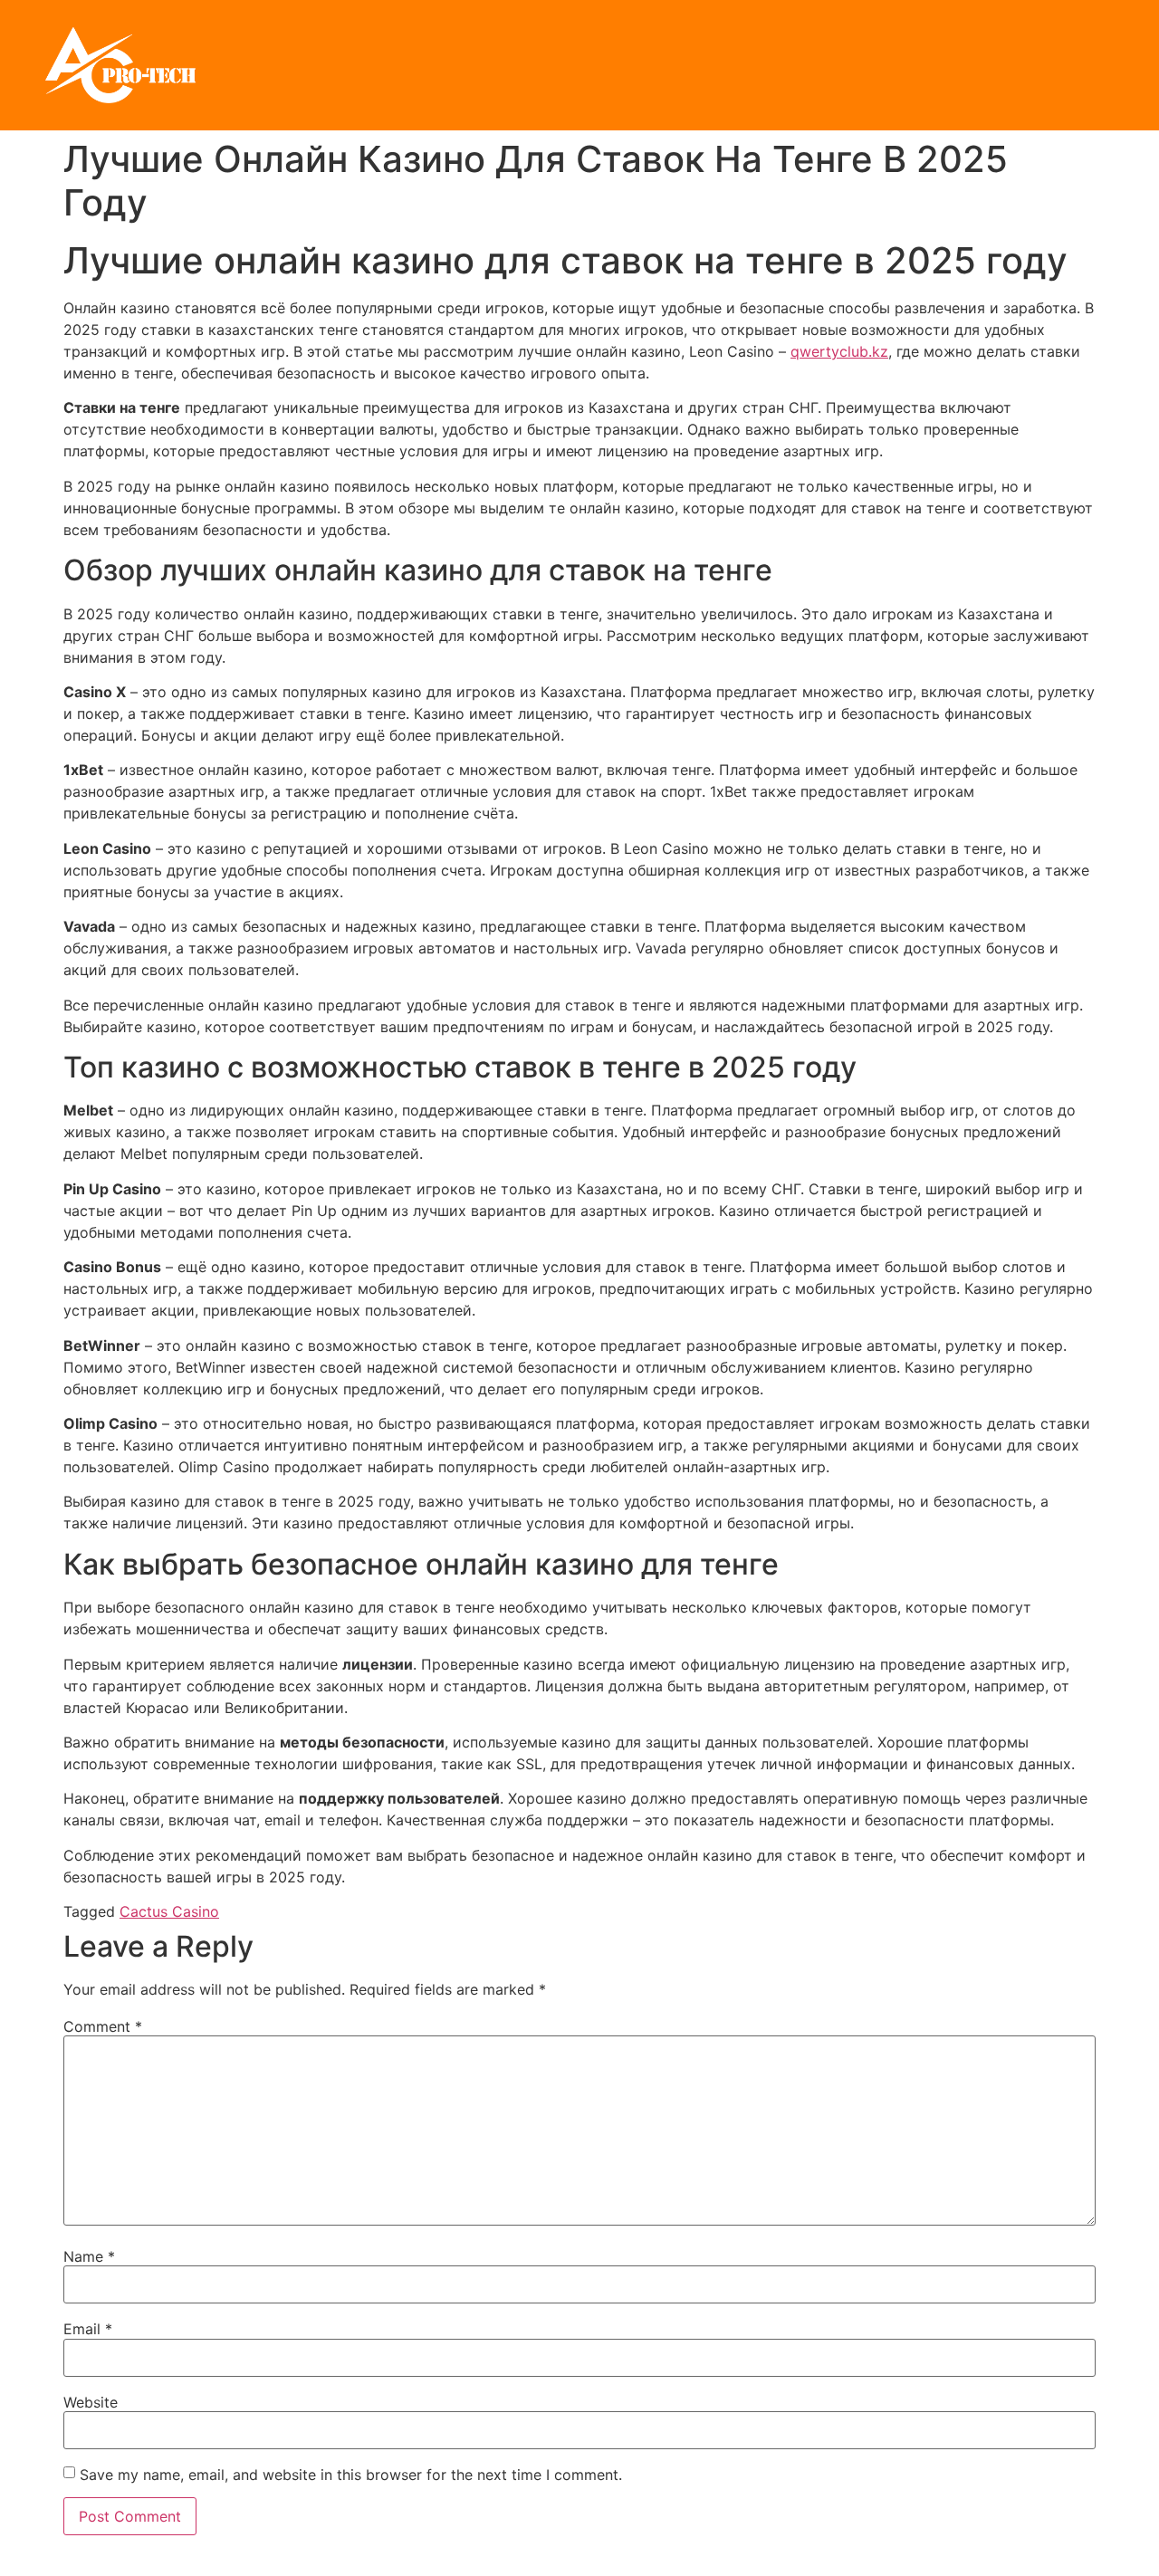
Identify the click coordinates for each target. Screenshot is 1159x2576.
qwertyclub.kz (839, 351)
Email (88, 2329)
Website (91, 2402)
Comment (103, 2026)
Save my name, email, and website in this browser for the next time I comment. (351, 2475)
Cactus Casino (169, 1911)
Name (89, 2256)
